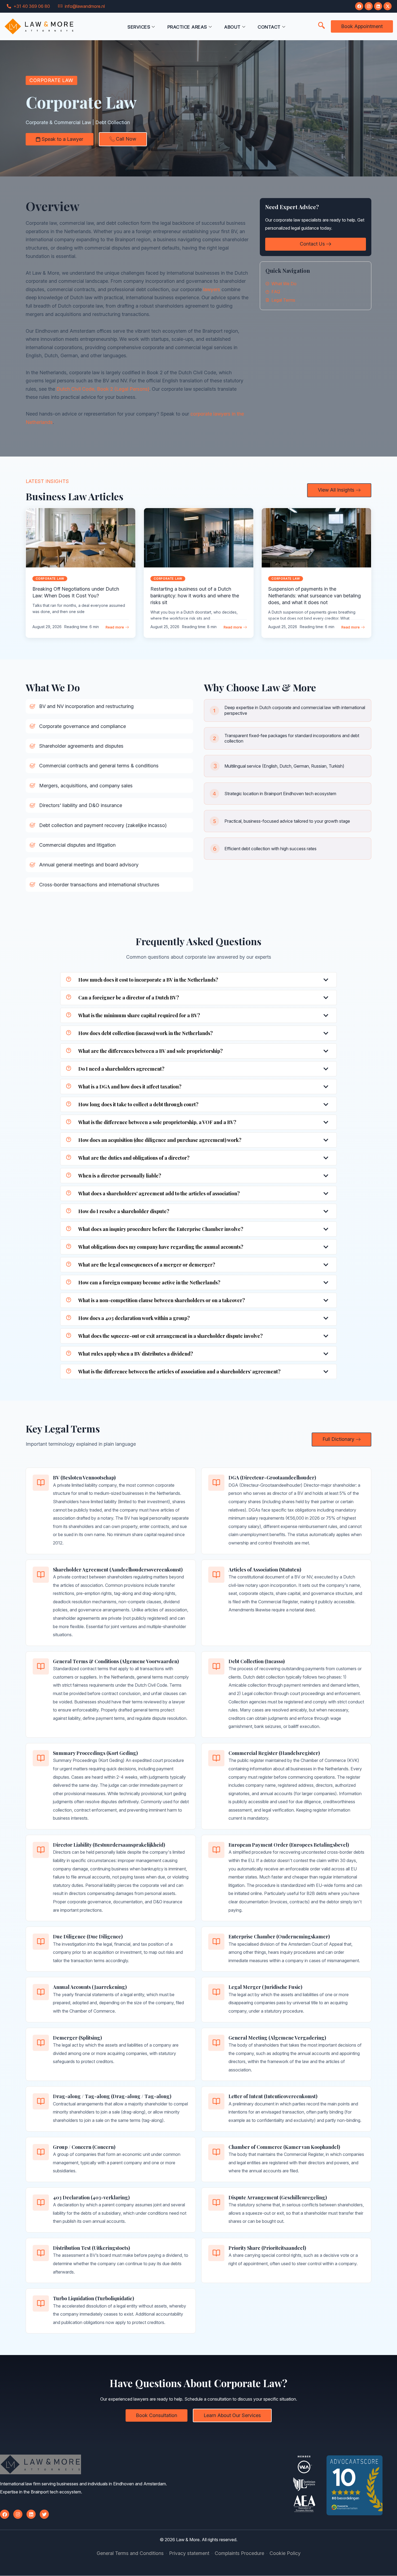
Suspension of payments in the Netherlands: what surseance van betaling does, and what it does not (314, 596)
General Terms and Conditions (130, 2553)
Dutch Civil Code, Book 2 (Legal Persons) (103, 389)
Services (139, 27)
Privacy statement (189, 2553)
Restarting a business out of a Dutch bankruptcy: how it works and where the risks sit (195, 596)
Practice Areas (187, 27)
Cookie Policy (285, 2553)
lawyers (212, 289)
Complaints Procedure (239, 2553)
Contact (269, 27)
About (232, 27)
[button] (321, 26)
